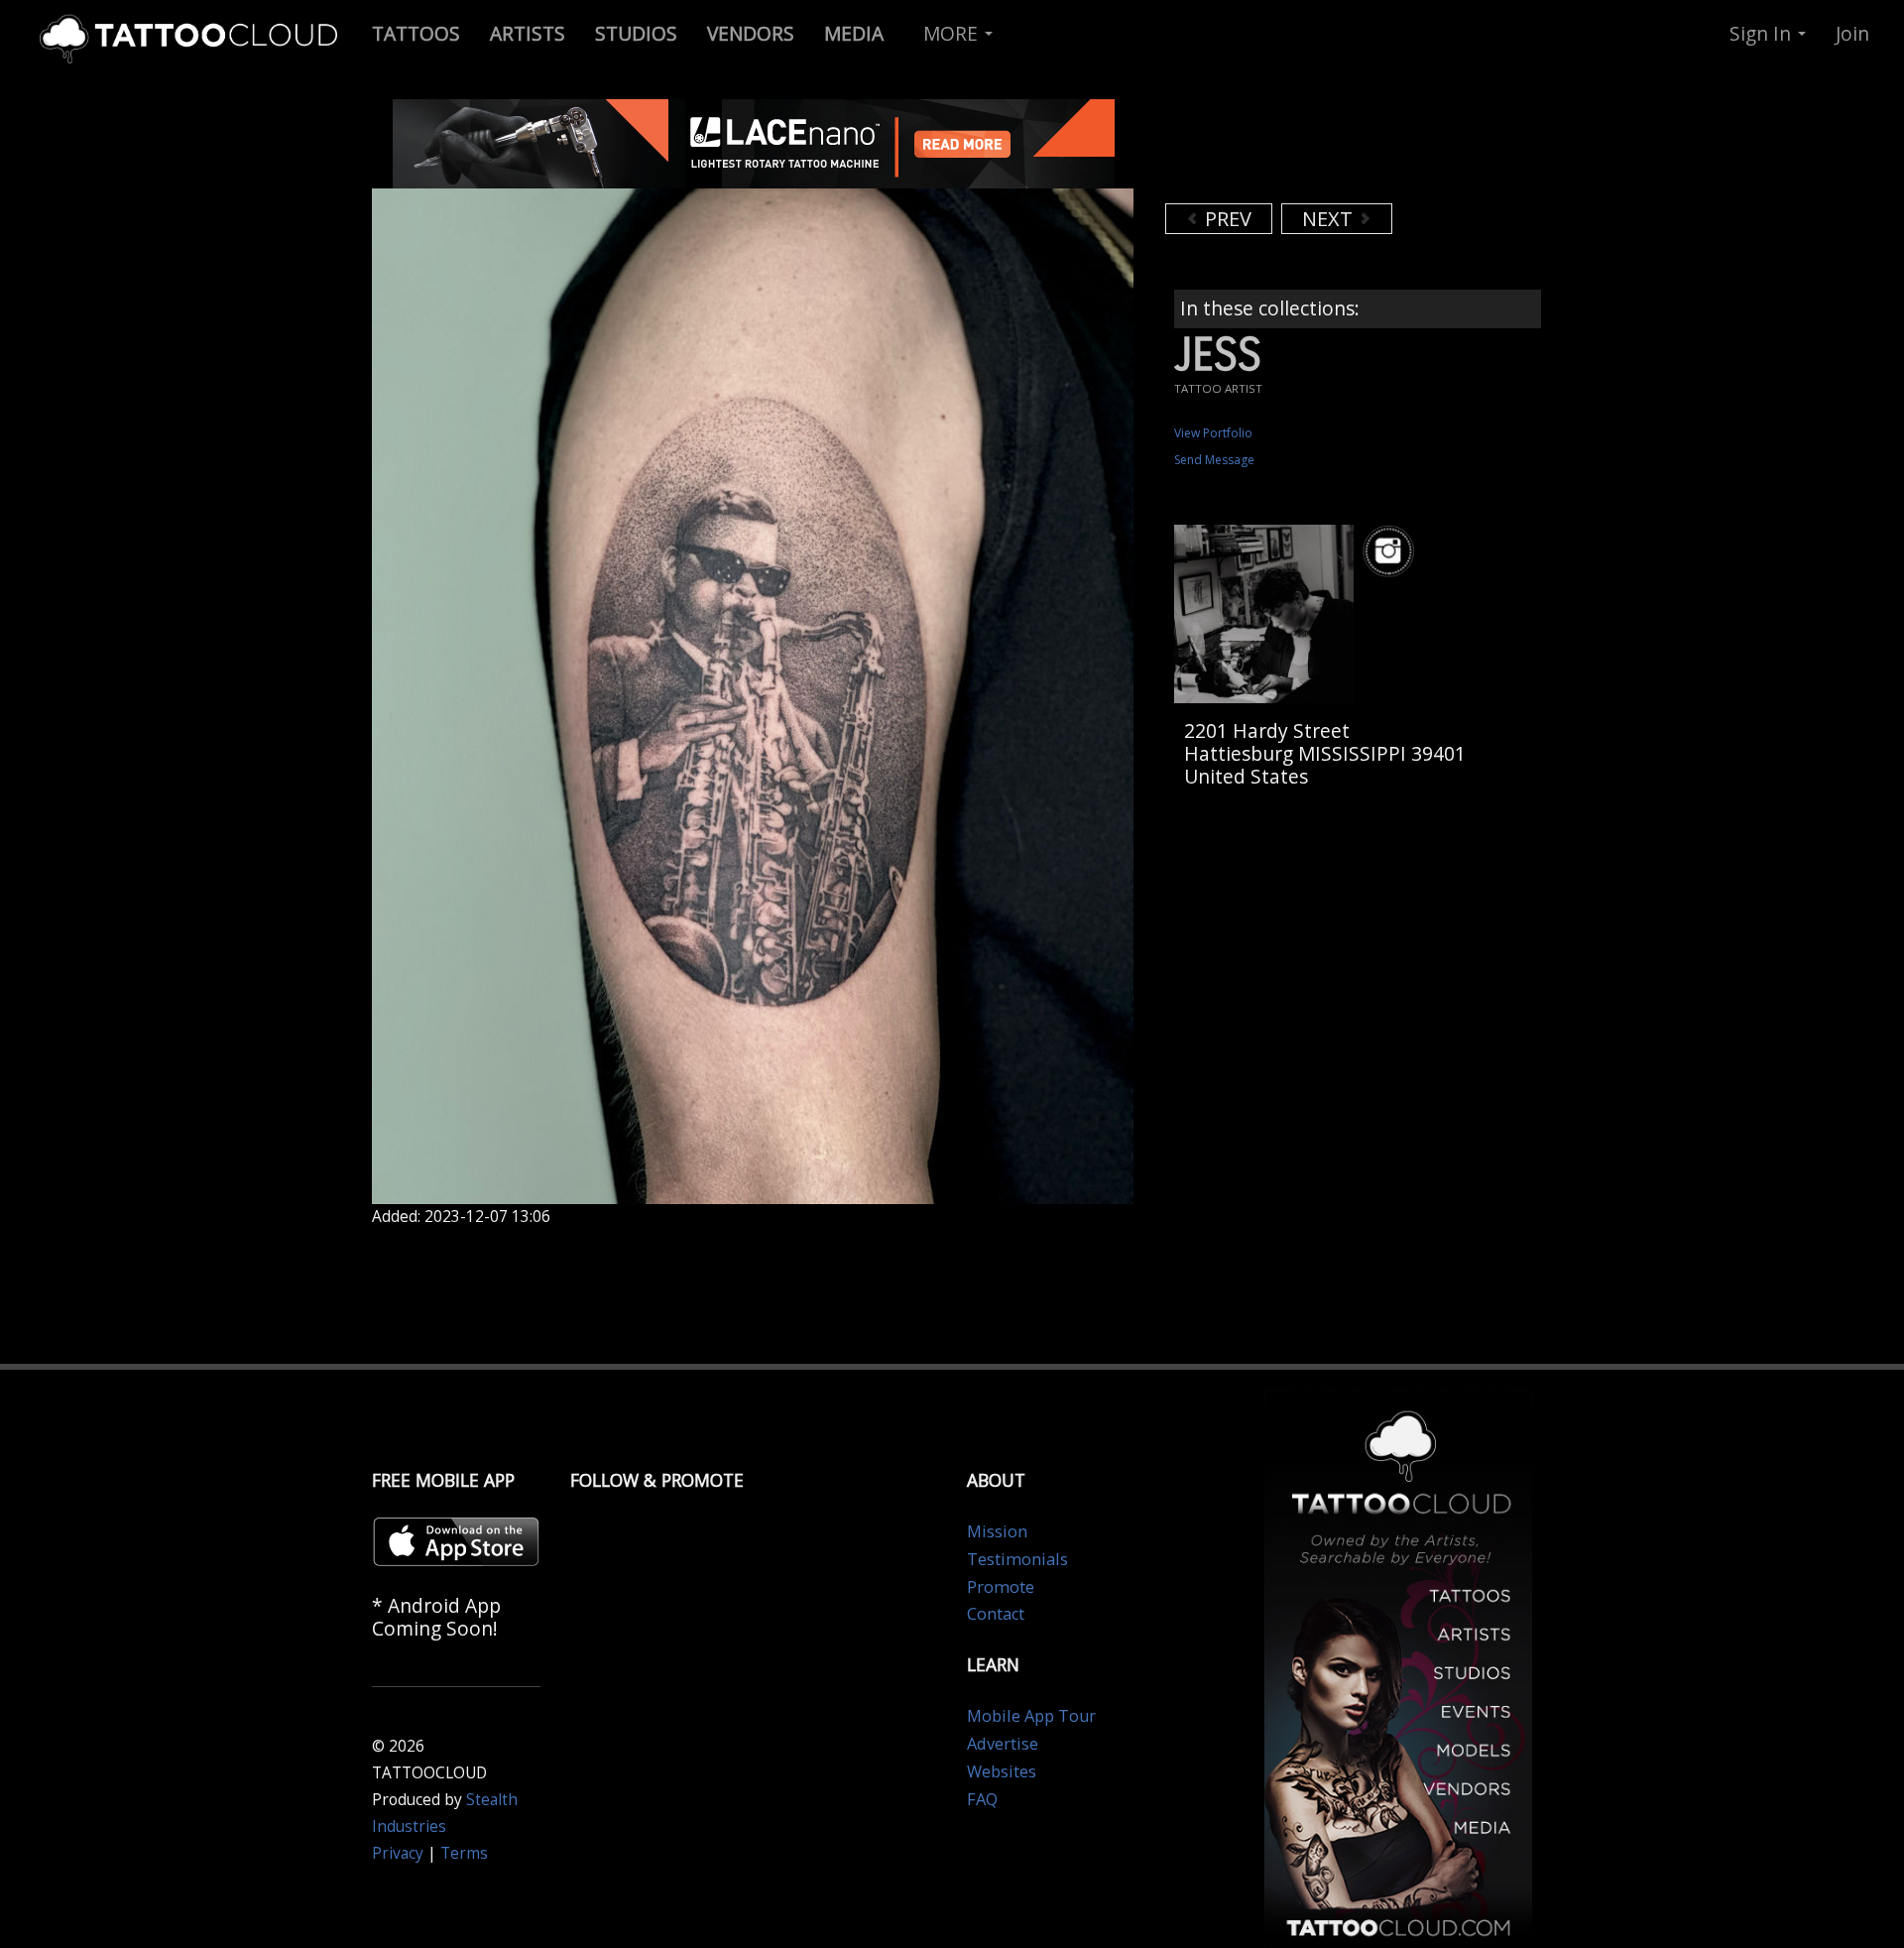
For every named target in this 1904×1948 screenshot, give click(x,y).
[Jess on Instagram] (1391, 551)
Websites (1002, 1771)
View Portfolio (1213, 433)
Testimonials (1017, 1559)
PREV (1226, 219)
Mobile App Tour (1031, 1716)
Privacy (398, 1853)
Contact (996, 1614)
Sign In (1763, 33)
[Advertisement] (1324, 149)
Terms (464, 1853)
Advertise (1003, 1744)
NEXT (1330, 219)
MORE (953, 33)
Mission (997, 1531)
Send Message (1214, 460)
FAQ (982, 1799)
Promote (1001, 1587)
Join (1852, 33)
